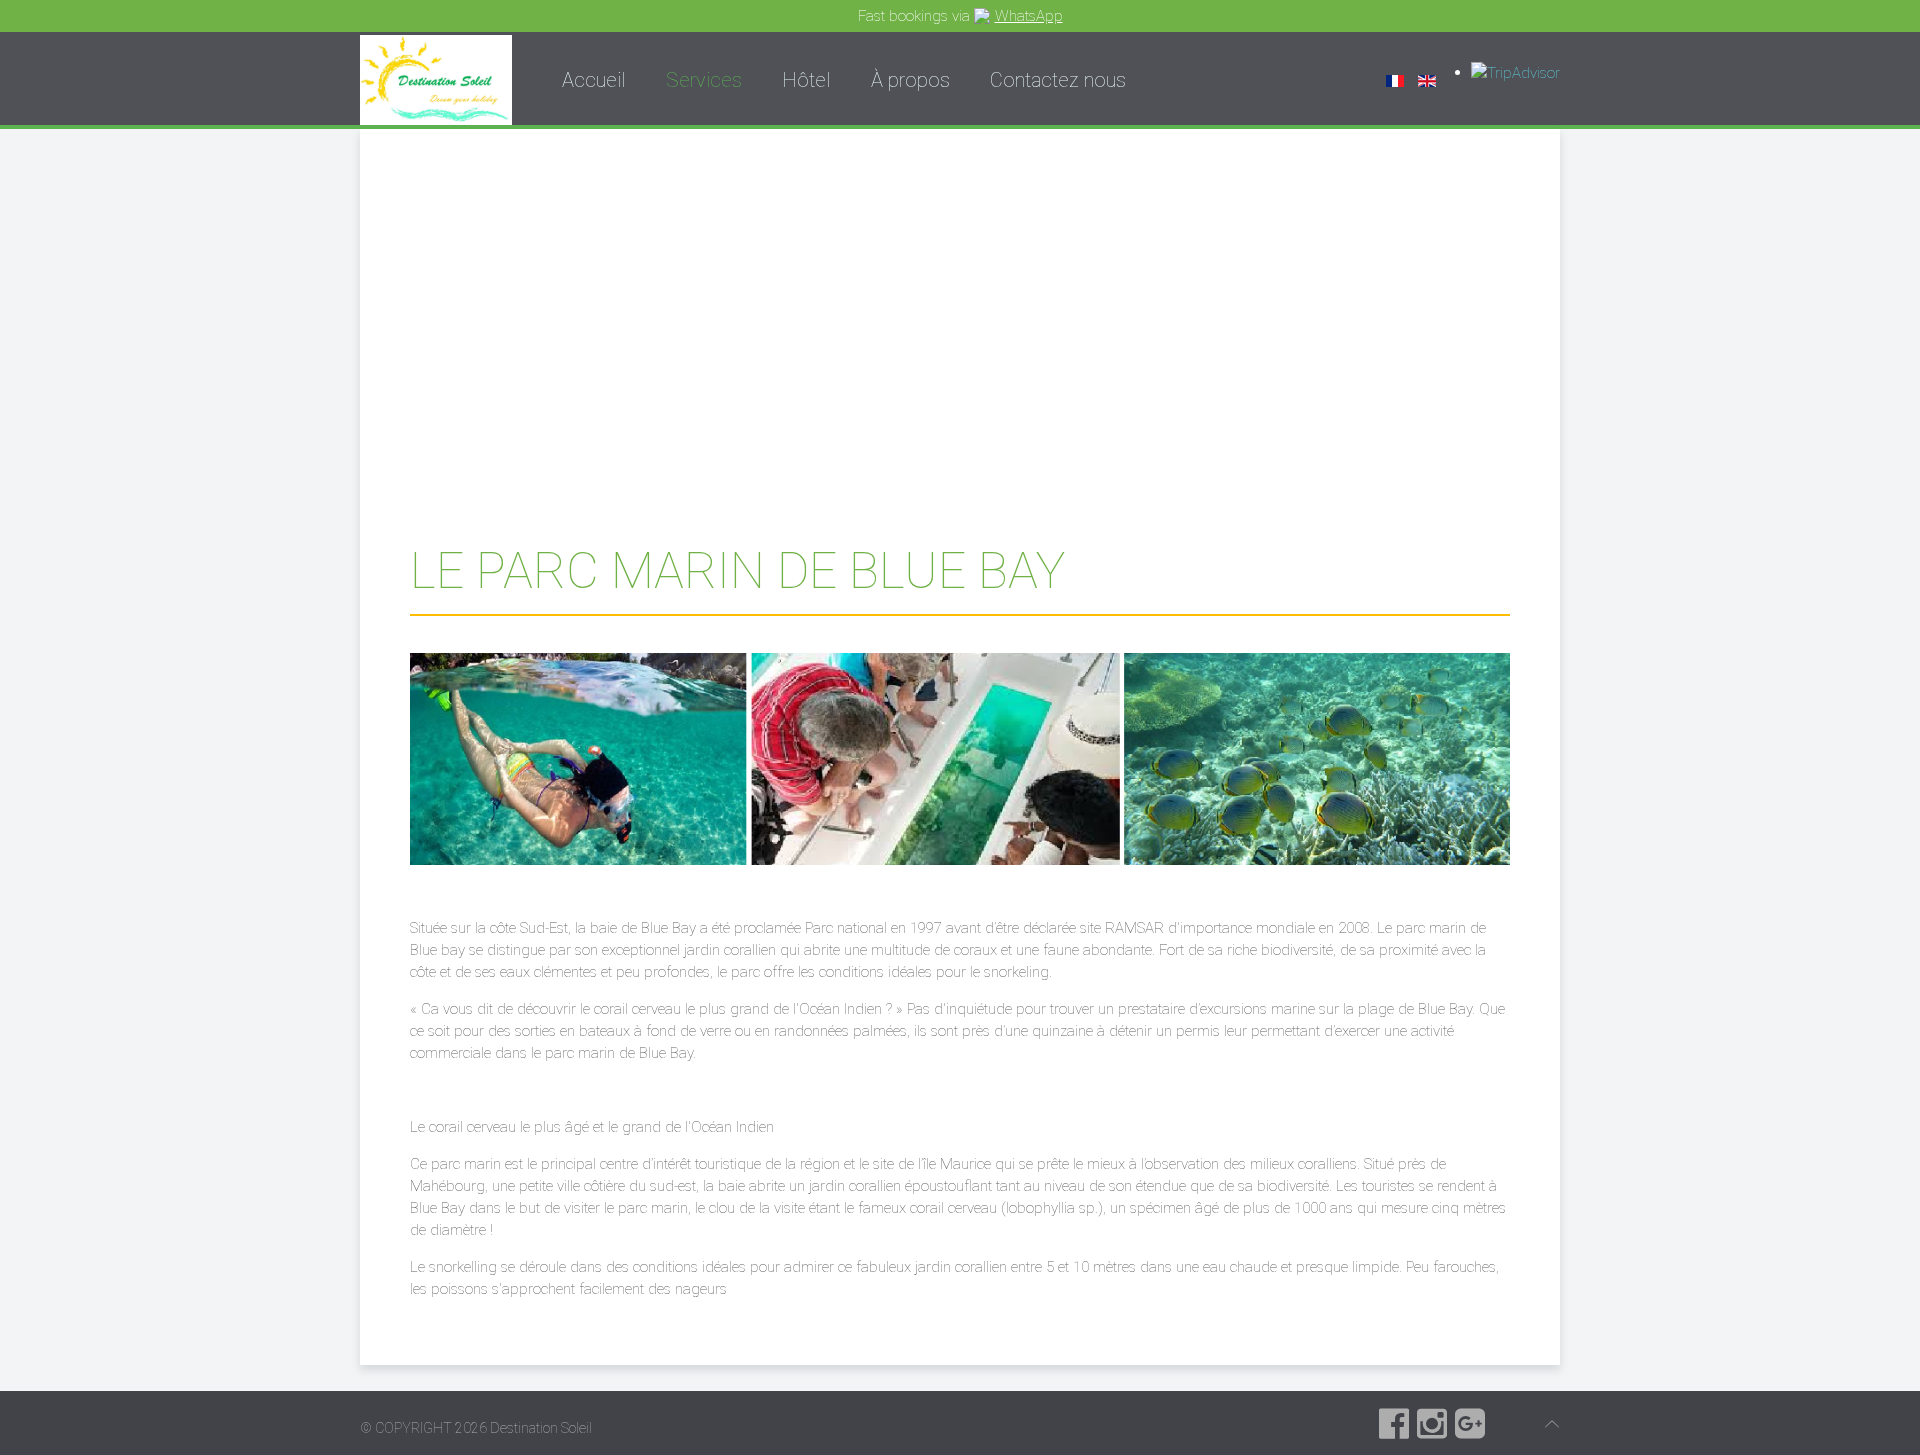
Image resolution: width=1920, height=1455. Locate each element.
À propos (910, 80)
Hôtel (806, 80)
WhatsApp (1029, 16)
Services (704, 80)
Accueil (594, 80)
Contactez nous (1058, 80)
